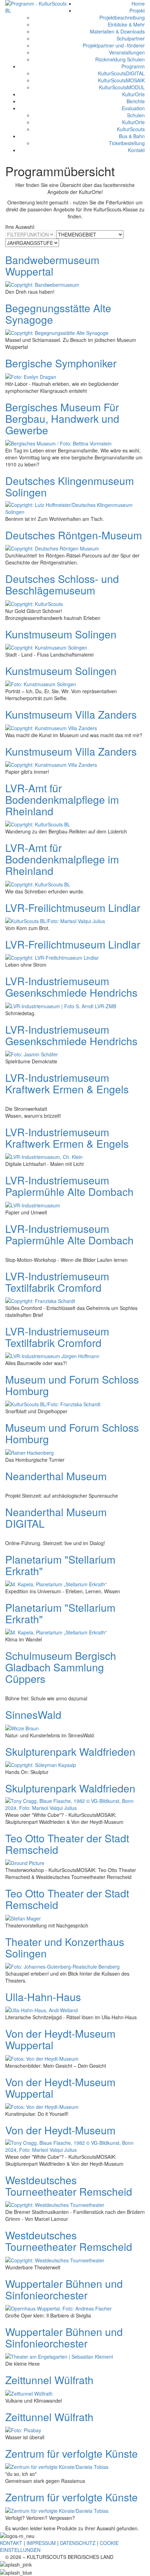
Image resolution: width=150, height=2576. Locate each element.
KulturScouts (131, 129)
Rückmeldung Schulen (120, 59)
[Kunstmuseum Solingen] (46, 647)
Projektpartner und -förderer (114, 45)
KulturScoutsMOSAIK (121, 80)
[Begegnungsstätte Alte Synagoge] (57, 332)
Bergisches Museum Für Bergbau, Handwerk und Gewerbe (62, 418)
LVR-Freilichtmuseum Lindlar (73, 908)
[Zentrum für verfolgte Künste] (57, 2466)
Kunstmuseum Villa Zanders (71, 714)
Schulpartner (131, 38)
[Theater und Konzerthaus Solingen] (62, 1966)
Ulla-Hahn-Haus (43, 1997)
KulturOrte (133, 94)
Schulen (136, 115)
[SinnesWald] (22, 1727)
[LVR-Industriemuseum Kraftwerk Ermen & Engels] (44, 1156)
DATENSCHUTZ (78, 2543)
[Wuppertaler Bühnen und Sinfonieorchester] (58, 2308)
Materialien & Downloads (117, 31)
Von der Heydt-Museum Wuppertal (60, 2039)
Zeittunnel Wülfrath (49, 2380)
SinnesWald (33, 1714)
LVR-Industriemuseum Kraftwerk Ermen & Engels (67, 1083)
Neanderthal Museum (56, 1476)
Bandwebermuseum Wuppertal (52, 265)
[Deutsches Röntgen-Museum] (52, 548)
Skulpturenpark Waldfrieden (70, 1751)
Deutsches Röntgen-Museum (74, 535)
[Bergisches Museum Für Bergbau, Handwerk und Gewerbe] (58, 443)
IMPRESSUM (41, 2543)
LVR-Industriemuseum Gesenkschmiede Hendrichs (71, 987)
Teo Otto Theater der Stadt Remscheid (67, 1844)
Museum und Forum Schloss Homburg (72, 1385)
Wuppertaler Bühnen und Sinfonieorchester (64, 2289)
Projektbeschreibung (122, 17)
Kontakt (136, 150)
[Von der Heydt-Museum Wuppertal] (42, 2058)
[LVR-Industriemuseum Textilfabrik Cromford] (40, 1300)
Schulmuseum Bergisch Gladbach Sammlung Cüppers (61, 1667)
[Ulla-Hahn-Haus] (42, 2009)
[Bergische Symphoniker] (31, 376)
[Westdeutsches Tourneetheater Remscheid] (55, 2204)
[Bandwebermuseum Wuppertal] (42, 284)
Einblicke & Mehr (126, 24)
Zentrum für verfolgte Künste (72, 2453)
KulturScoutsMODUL (122, 87)
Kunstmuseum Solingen (61, 634)
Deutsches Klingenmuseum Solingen (70, 486)
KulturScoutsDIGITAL (121, 73)
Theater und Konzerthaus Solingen (65, 1947)
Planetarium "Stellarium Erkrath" (60, 1565)
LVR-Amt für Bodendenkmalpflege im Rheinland (62, 799)
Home (138, 3)
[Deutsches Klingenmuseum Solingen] (75, 508)
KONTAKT (11, 2543)
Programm (133, 66)
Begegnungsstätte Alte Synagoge (58, 314)
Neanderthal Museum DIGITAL (56, 1518)
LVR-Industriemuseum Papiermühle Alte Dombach (69, 1186)
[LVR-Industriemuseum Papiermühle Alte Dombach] (33, 1204)
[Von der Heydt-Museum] (75, 2146)
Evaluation (133, 108)
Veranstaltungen (127, 52)
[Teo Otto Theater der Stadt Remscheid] (25, 1862)
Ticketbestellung (127, 143)
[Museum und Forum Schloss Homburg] (53, 1403)
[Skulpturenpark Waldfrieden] (41, 1764)
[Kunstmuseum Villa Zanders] (51, 727)
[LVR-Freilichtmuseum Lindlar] (55, 920)
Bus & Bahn (132, 136)
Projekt (137, 10)
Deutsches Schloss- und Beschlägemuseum (62, 584)
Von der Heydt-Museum (60, 2130)
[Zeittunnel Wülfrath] (29, 2392)
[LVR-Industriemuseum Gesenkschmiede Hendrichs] (61, 1005)
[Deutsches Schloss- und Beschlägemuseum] (34, 603)
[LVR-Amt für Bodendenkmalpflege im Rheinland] (38, 824)
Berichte (136, 101)
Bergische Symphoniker (61, 363)
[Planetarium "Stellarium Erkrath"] (56, 1583)
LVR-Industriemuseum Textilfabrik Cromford (57, 1282)
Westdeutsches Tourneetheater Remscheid (69, 2186)
